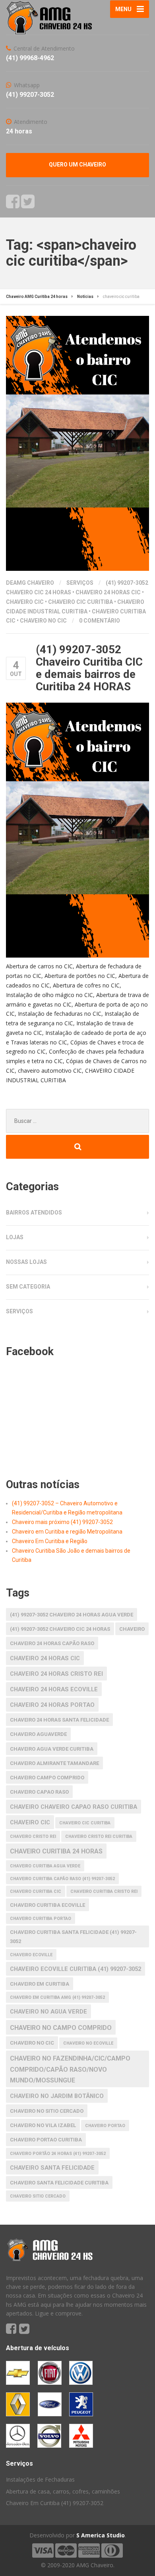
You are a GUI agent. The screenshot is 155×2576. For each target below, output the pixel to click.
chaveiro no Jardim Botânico (57, 2096)
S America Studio (101, 2535)
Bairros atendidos (34, 1213)
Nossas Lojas (26, 1262)
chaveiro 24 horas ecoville (54, 1689)
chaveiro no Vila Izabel (43, 2125)
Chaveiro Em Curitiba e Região (50, 1541)
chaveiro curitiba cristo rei (104, 1891)
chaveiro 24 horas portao (52, 1705)
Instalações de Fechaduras (40, 2479)
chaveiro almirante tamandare (54, 1763)
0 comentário (100, 621)
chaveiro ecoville (31, 1955)
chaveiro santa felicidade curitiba (59, 2183)
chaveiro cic (25, 602)
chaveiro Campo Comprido (47, 1778)
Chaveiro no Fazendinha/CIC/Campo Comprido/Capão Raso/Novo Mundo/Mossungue (70, 2069)
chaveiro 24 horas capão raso (52, 1643)
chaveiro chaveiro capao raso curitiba (74, 1807)
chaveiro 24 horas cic (108, 592)
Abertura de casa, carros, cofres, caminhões (63, 2491)
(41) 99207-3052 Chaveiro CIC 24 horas (60, 1629)
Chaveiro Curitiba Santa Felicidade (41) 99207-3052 (73, 1936)
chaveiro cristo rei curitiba (99, 1837)
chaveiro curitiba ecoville (47, 1905)
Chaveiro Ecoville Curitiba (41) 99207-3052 (76, 1969)
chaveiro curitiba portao (41, 1919)
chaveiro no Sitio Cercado (47, 2111)
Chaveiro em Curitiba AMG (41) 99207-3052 (57, 1997)
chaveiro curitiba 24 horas (56, 1851)
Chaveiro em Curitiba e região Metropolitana (67, 1532)
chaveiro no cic (43, 621)
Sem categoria (28, 1287)
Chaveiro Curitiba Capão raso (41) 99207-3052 (62, 1879)
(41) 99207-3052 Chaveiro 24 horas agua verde (72, 1615)
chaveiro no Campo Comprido (61, 2028)
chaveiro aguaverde (38, 1734)
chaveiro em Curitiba (40, 1984)
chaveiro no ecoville (88, 2043)
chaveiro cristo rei (33, 1837)
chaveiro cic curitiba (80, 602)
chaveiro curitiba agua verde (45, 1866)
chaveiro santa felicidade (52, 2168)
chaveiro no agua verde (48, 2012)
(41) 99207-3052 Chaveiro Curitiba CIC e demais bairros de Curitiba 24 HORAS (89, 668)
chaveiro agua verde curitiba (52, 1749)
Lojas (15, 1237)
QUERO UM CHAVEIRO (77, 165)
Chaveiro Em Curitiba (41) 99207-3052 (55, 2503)
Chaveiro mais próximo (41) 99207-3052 (62, 1522)
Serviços (80, 583)
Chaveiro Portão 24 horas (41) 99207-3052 (58, 2154)
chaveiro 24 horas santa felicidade (59, 1720)
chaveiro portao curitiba (46, 2140)
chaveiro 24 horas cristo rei (56, 1674)
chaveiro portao (105, 2126)
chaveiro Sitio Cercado (38, 2196)
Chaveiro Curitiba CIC (36, 1891)
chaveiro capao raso (39, 1792)
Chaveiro (132, 1629)
